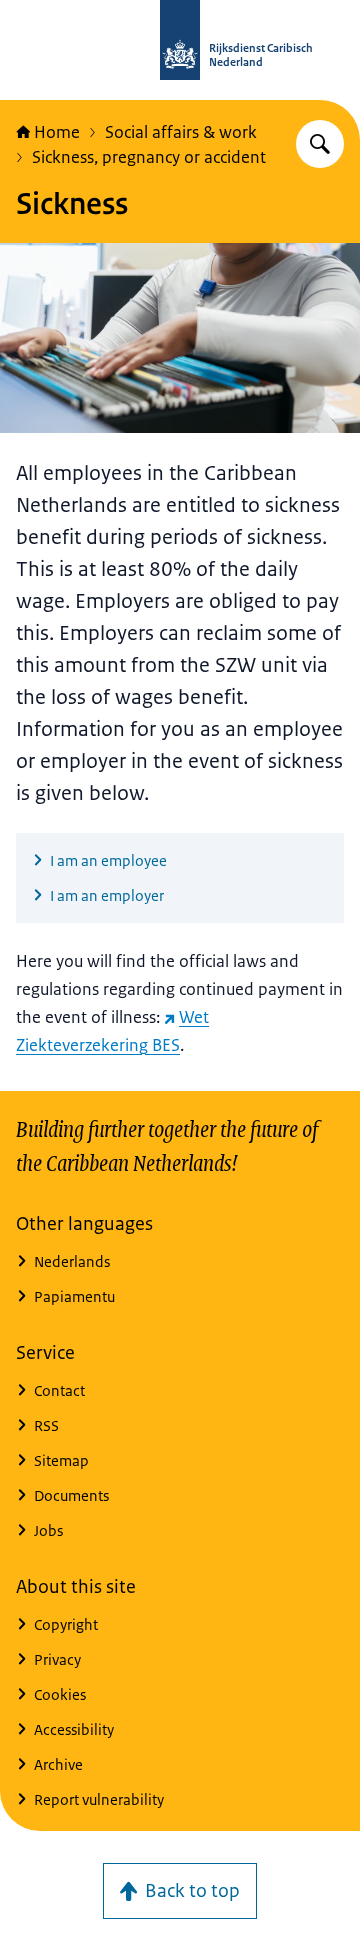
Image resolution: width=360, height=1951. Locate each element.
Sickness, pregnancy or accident (149, 157)
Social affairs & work (181, 132)
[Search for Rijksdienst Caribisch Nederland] (320, 144)
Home (57, 132)
